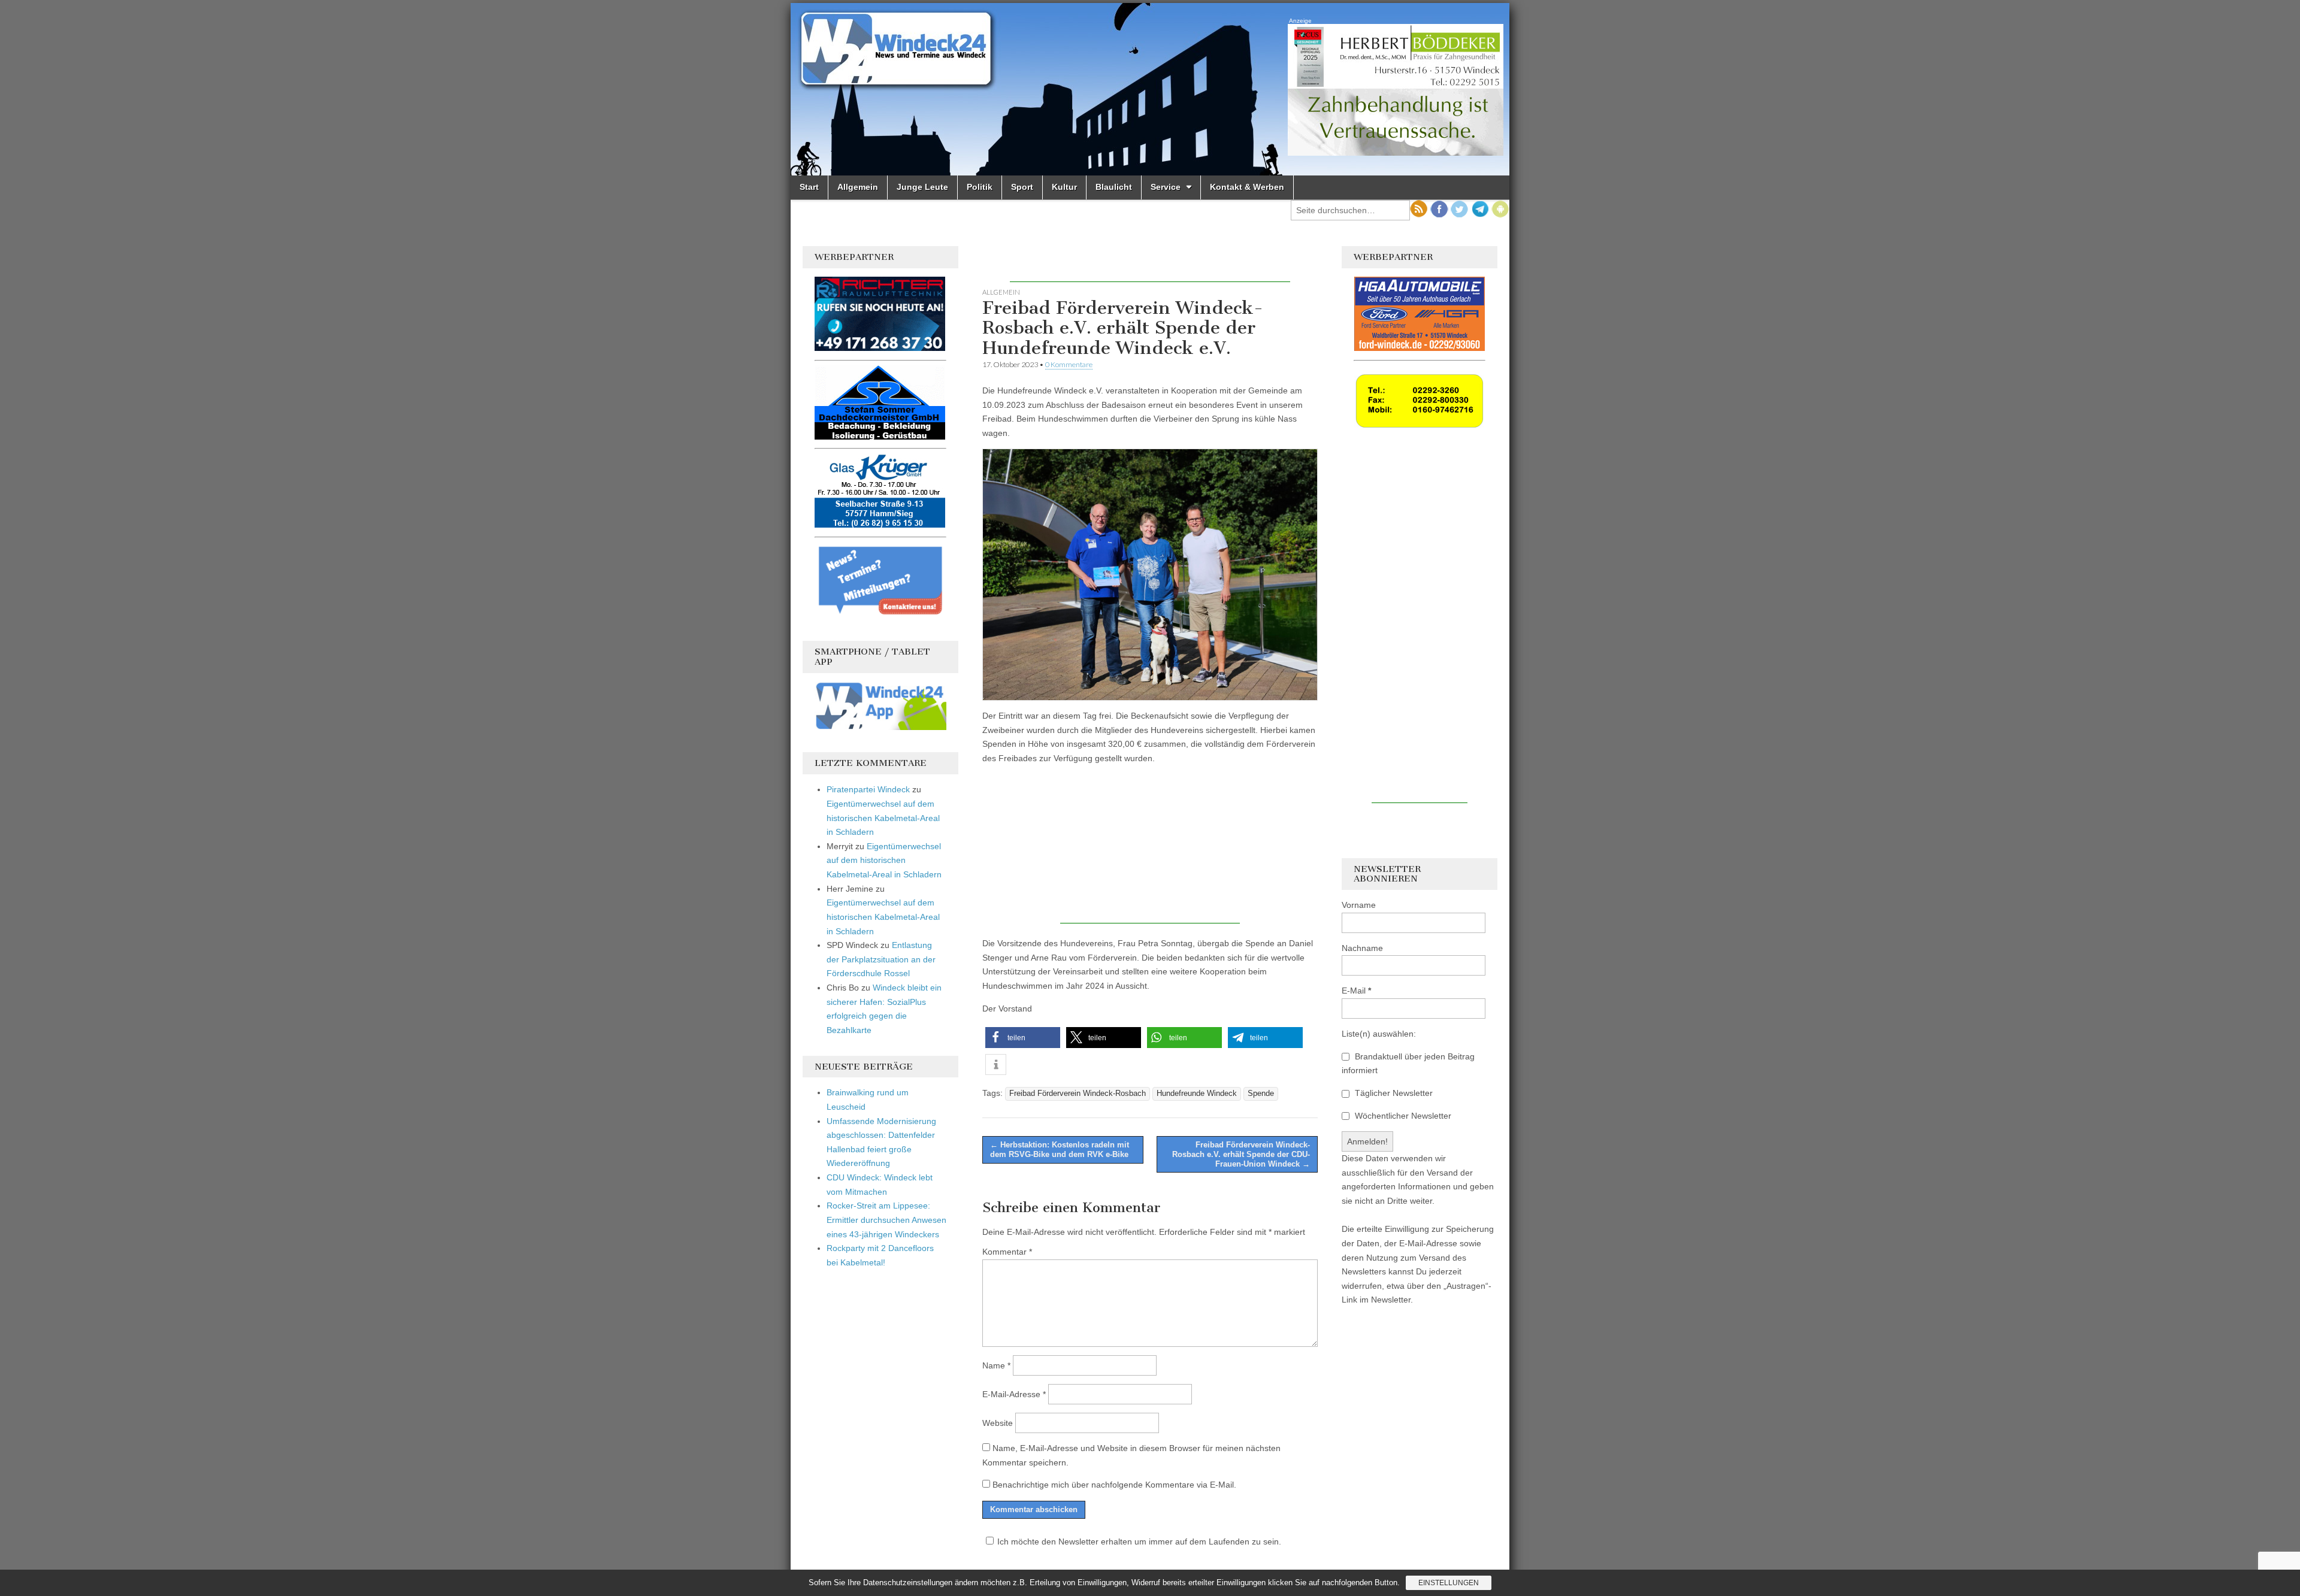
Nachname (1362, 948)
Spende (1261, 1094)
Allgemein (858, 187)
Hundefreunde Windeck (1197, 1094)
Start (809, 187)
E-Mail (1356, 991)
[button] (1023, 1038)
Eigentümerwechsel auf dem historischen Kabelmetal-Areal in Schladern (883, 818)
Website (998, 1423)
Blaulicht (1114, 187)
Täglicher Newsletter (1393, 1093)
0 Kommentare (1069, 364)
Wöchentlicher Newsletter (1402, 1116)
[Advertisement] (1150, 264)
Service (1166, 187)
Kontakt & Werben (1247, 187)
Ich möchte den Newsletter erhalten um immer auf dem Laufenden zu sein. (1139, 1542)
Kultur (1064, 187)
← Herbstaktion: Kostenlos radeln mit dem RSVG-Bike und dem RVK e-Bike (1060, 1150)
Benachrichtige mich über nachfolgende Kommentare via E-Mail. (1114, 1485)
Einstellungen (1449, 1583)
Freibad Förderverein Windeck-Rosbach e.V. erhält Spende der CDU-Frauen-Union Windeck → (1241, 1154)
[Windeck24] (1150, 89)
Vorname (1359, 905)
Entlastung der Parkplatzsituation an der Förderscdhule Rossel (881, 959)
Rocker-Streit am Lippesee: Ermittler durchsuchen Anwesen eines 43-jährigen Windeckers (886, 1220)
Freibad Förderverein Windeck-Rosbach (1078, 1094)
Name (996, 1365)
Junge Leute (922, 187)
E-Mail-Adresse (1014, 1394)
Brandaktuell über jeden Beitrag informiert (1408, 1064)
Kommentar (1007, 1252)
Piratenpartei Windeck (868, 789)
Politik (980, 187)
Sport (1022, 187)
